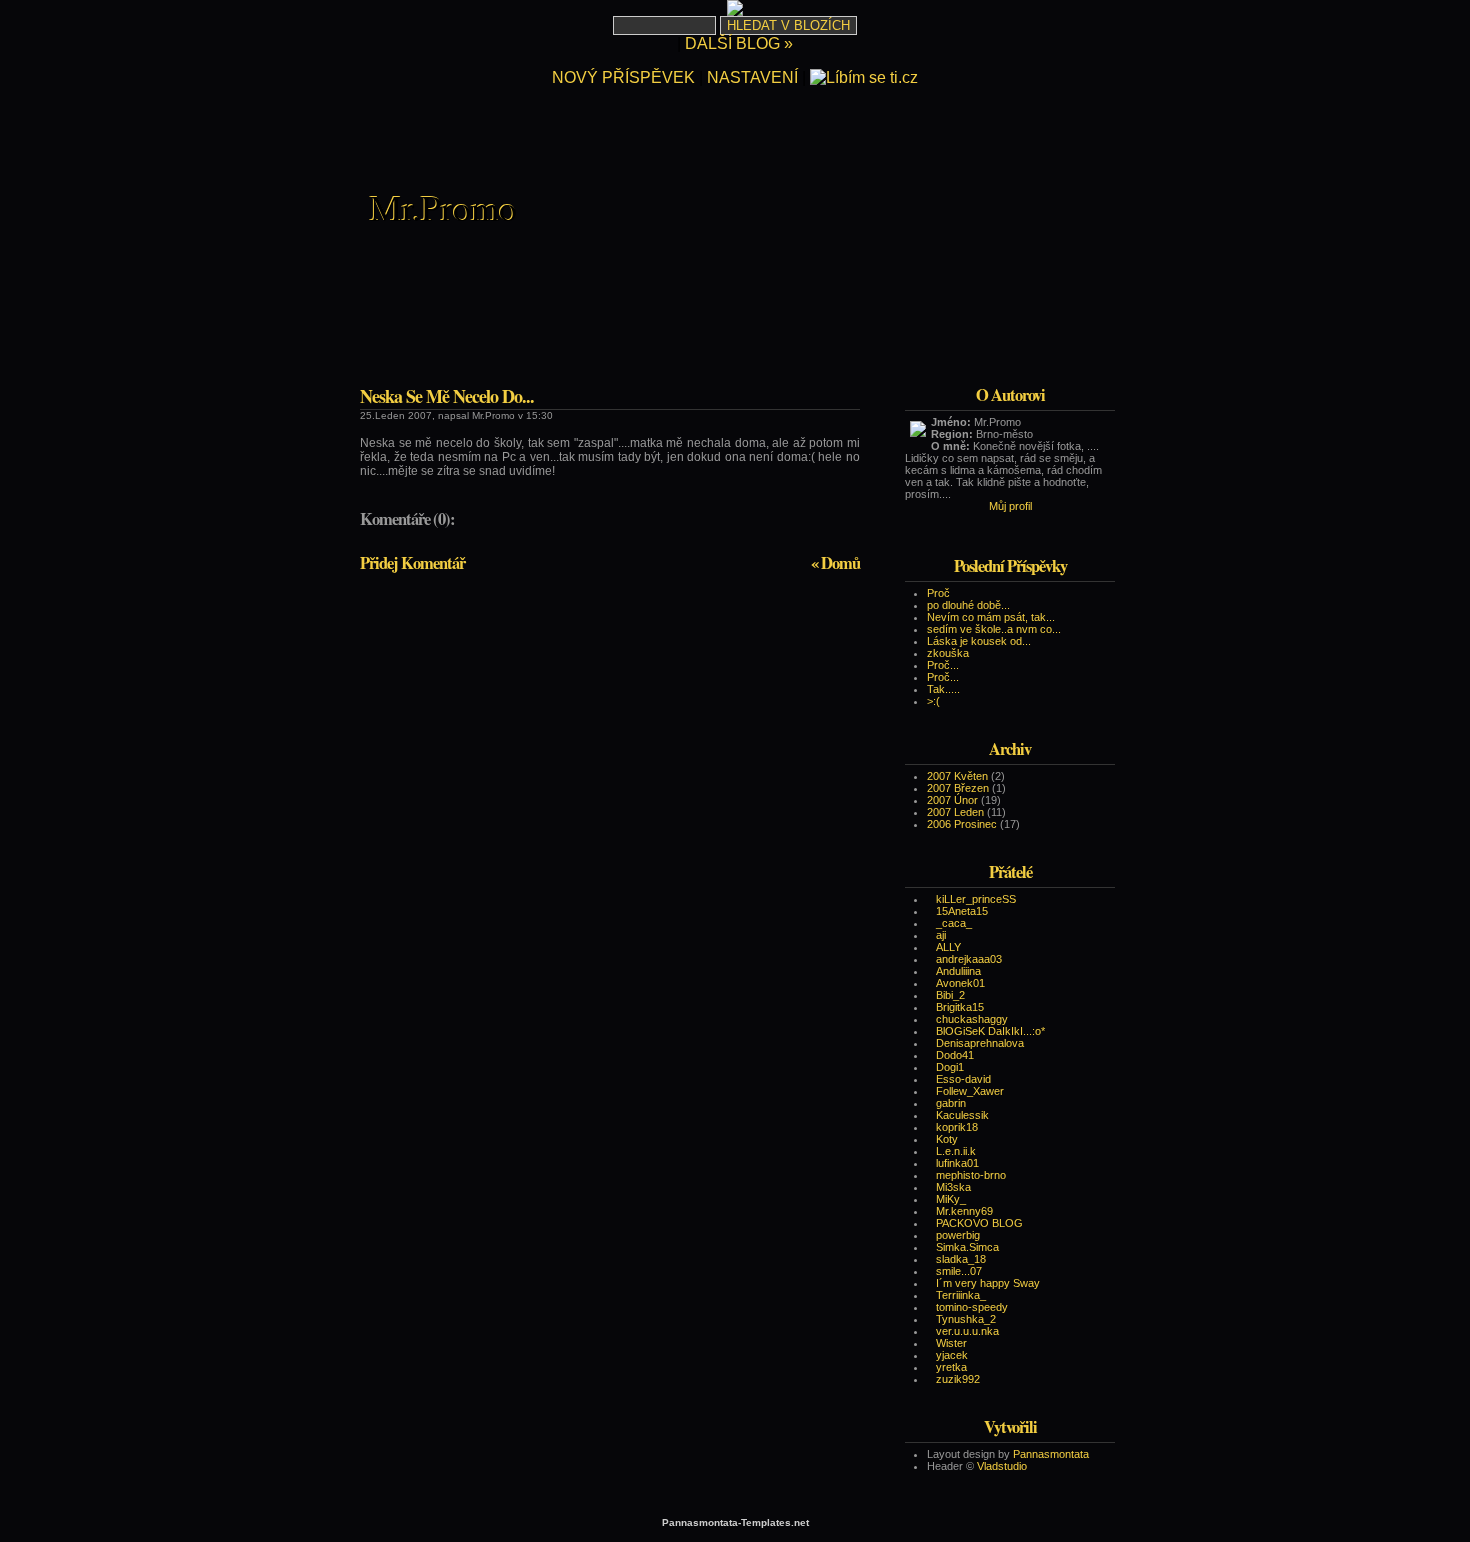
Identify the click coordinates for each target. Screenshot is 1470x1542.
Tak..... (943, 689)
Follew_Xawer (970, 1091)
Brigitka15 (960, 1007)
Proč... (943, 665)
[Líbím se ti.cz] (864, 77)
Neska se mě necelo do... (447, 396)
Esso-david (963, 1079)
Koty (947, 1139)
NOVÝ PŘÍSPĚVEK (623, 77)
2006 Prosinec (962, 824)
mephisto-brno (971, 1175)
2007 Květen (957, 776)
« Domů (835, 563)
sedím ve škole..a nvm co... (994, 629)
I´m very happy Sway (988, 1283)
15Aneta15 (962, 911)
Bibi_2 (950, 995)
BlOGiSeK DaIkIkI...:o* (990, 1031)
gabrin (951, 1103)
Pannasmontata (1051, 1454)
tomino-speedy (972, 1307)
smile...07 (959, 1271)
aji (941, 935)
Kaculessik (962, 1115)
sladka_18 (961, 1259)
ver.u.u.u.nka (967, 1331)
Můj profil (1010, 506)
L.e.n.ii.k (956, 1151)
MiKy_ (951, 1199)
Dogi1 (950, 1067)
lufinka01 (957, 1163)
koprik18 (957, 1127)
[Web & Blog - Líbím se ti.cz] (735, 10)
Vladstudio (1002, 1466)
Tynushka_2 (966, 1319)
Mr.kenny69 (964, 1211)
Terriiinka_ (961, 1295)
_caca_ (954, 923)
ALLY (948, 947)
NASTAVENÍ (752, 77)
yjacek (952, 1355)
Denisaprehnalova (980, 1043)
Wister (951, 1343)
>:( (933, 701)
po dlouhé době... (968, 605)
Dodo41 (955, 1055)
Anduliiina (958, 971)
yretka (951, 1367)
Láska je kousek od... (979, 641)
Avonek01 (960, 983)
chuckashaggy (972, 1019)
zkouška (948, 653)
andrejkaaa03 (969, 959)
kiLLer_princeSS (976, 899)
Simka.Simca (967, 1247)
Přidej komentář (412, 563)
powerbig (958, 1235)
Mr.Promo (443, 207)
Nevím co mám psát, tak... (991, 617)
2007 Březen (958, 788)
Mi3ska (953, 1187)
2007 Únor (952, 800)
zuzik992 (958, 1379)
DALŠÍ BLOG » (739, 43)
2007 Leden (955, 812)
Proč (938, 593)
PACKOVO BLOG (979, 1223)
